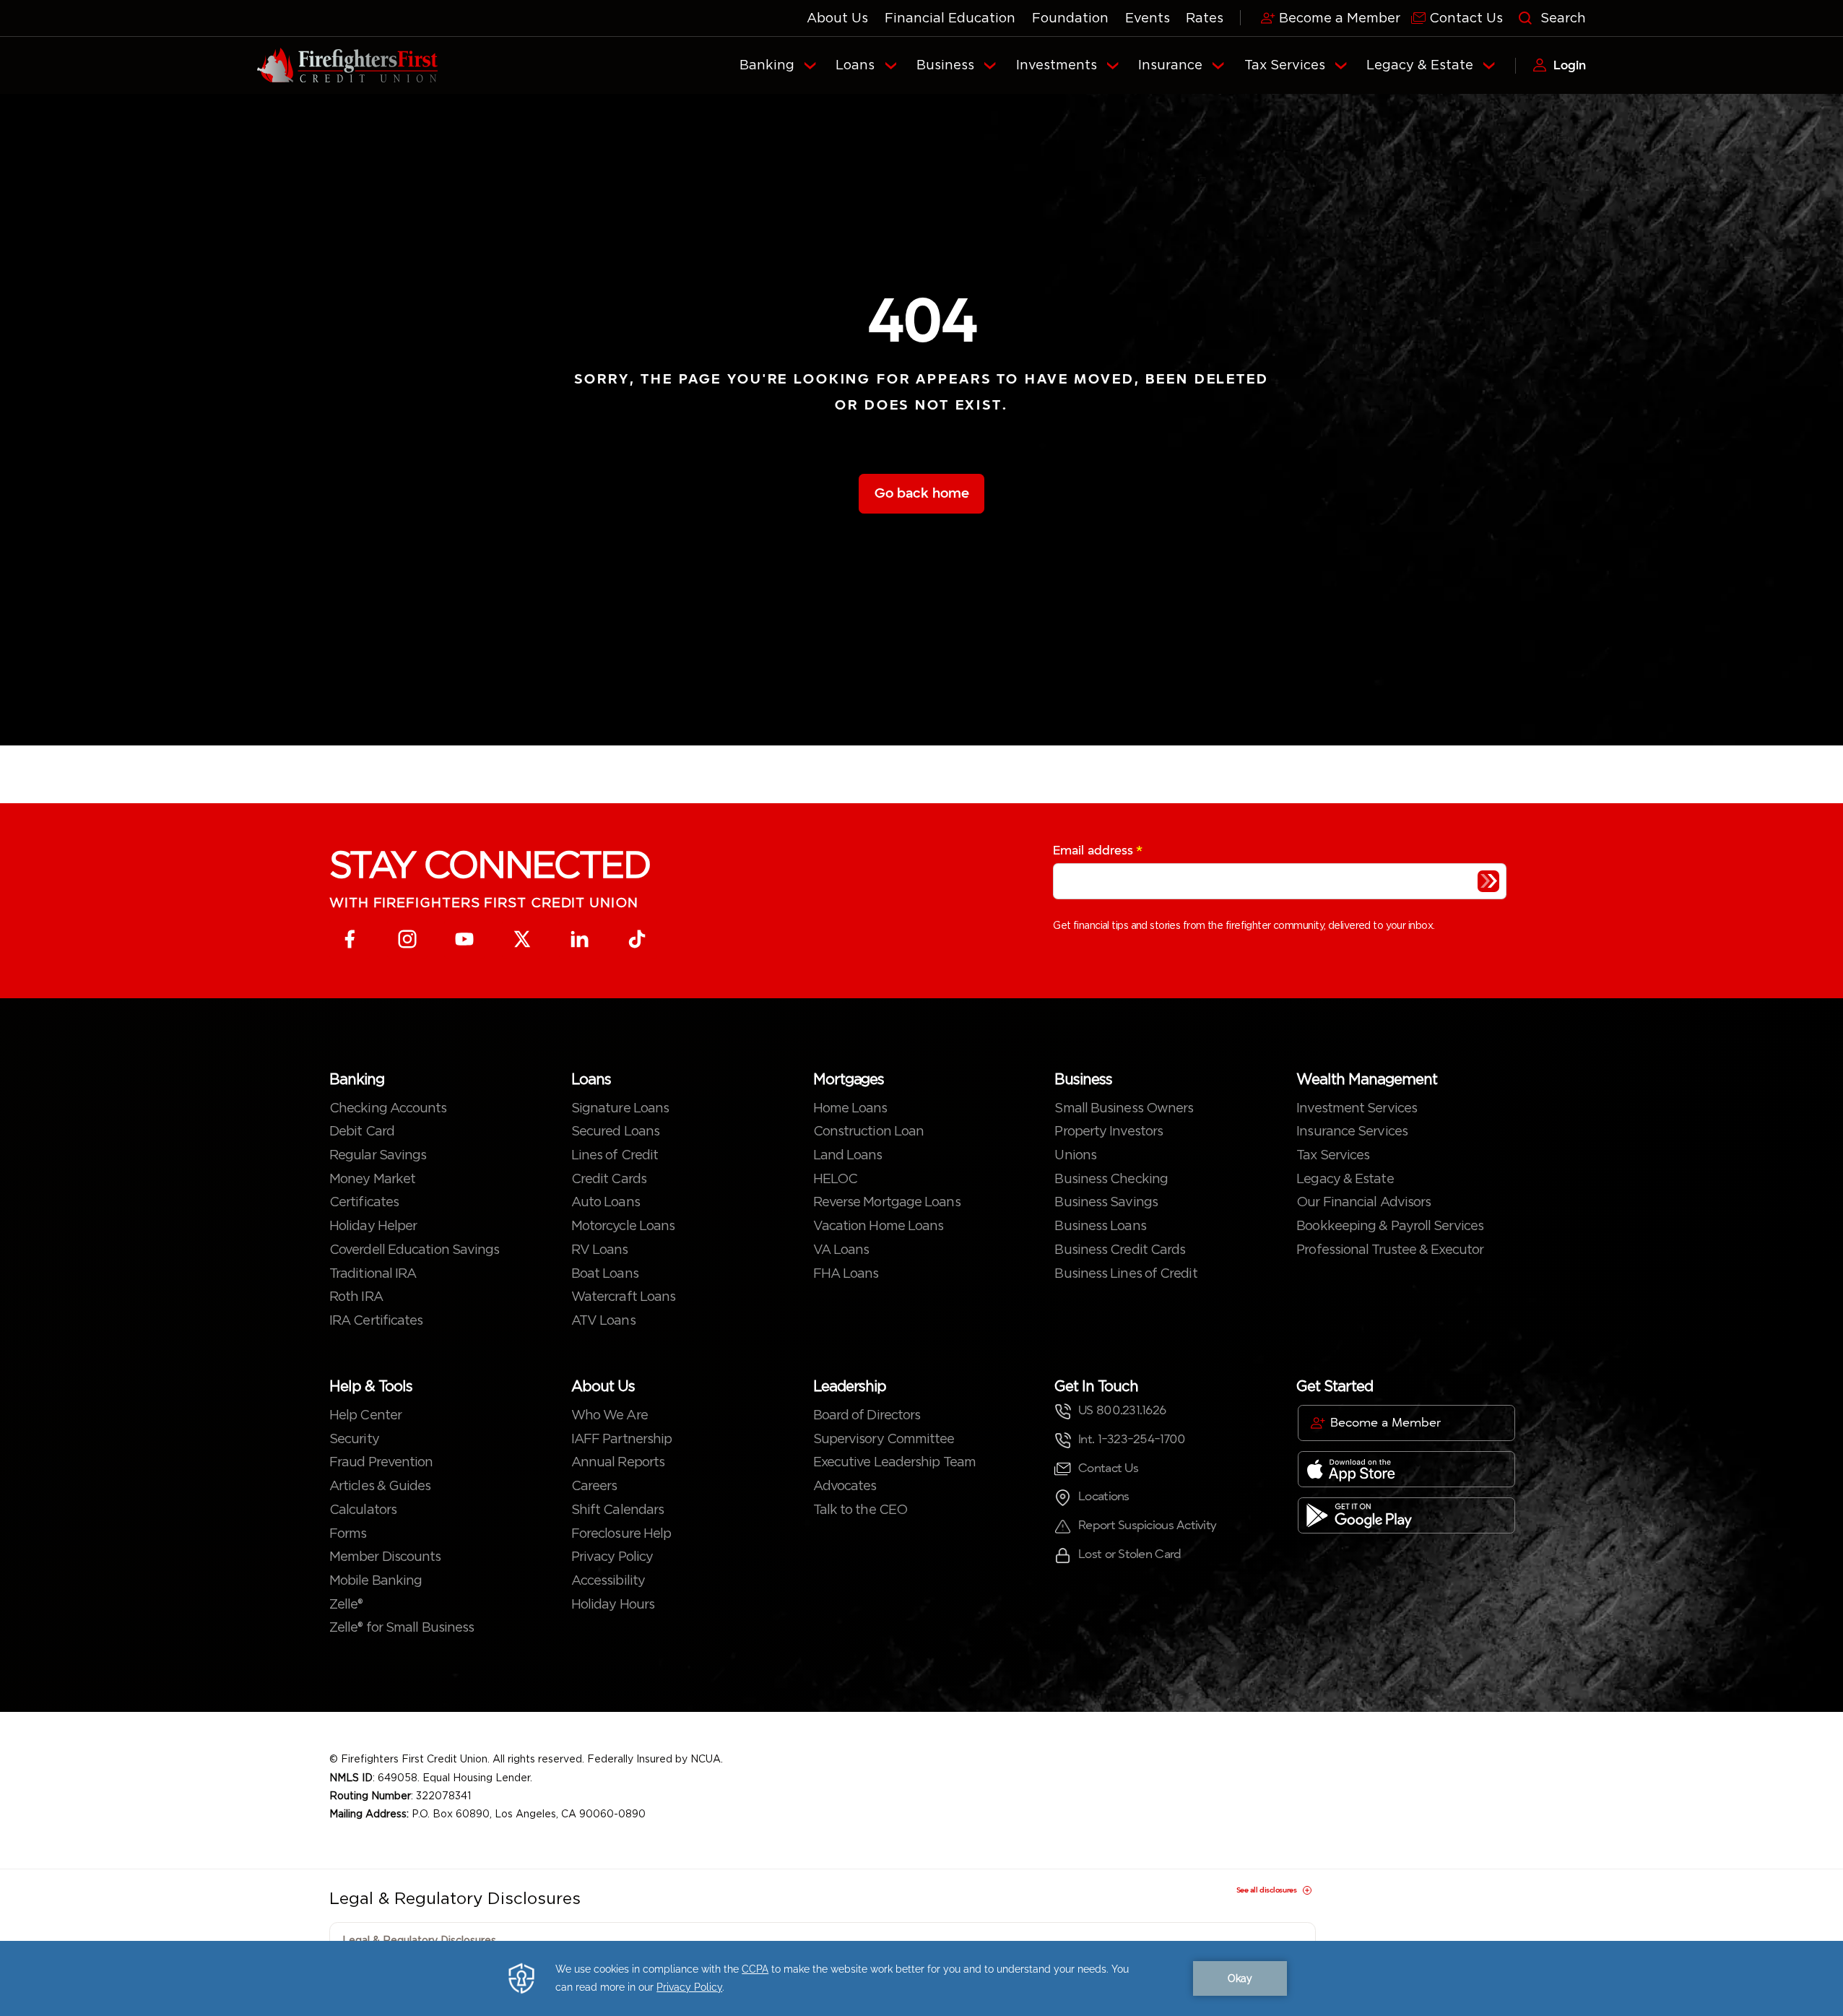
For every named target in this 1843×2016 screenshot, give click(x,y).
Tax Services (1285, 65)
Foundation (1070, 18)
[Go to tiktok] (637, 939)
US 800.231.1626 (1122, 1410)
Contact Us (1108, 1468)
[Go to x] (522, 939)
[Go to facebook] (350, 939)
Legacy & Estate (1420, 65)
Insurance (1170, 65)
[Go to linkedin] (580, 939)
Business (945, 65)
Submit (1488, 881)
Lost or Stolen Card (1129, 1554)
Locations (1103, 1496)
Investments (1057, 65)
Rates (1205, 18)
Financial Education (950, 18)
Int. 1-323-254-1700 (1132, 1439)
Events (1148, 18)
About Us (837, 18)
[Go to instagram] (408, 939)
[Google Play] (1406, 1515)
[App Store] (1406, 1469)
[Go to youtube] (465, 939)
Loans (855, 65)
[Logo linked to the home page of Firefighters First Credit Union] (347, 66)
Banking (767, 65)
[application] (921, 1978)
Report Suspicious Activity (1147, 1525)
